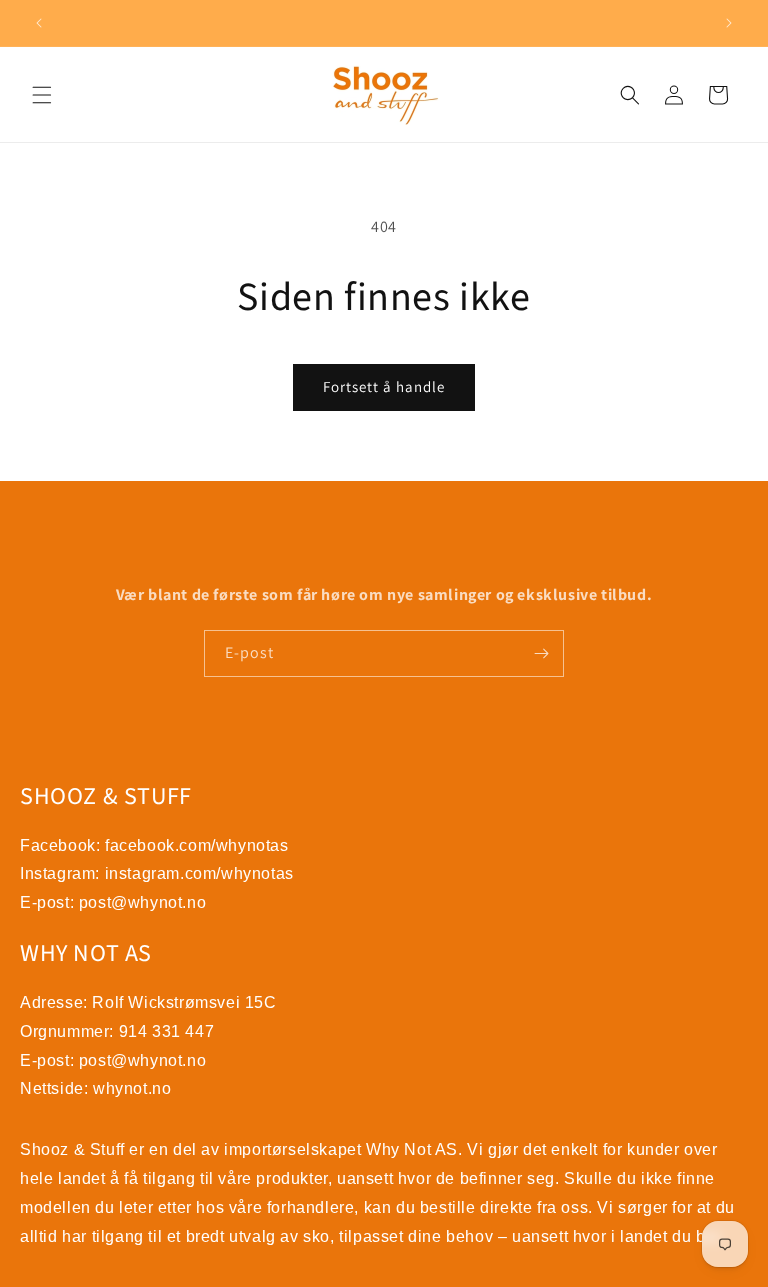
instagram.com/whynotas (199, 873)
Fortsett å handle (384, 386)
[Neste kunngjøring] (729, 23)
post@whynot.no (142, 902)
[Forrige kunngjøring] (39, 23)
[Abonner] (541, 653)
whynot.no (132, 1088)
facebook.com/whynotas (197, 845)
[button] (42, 95)
